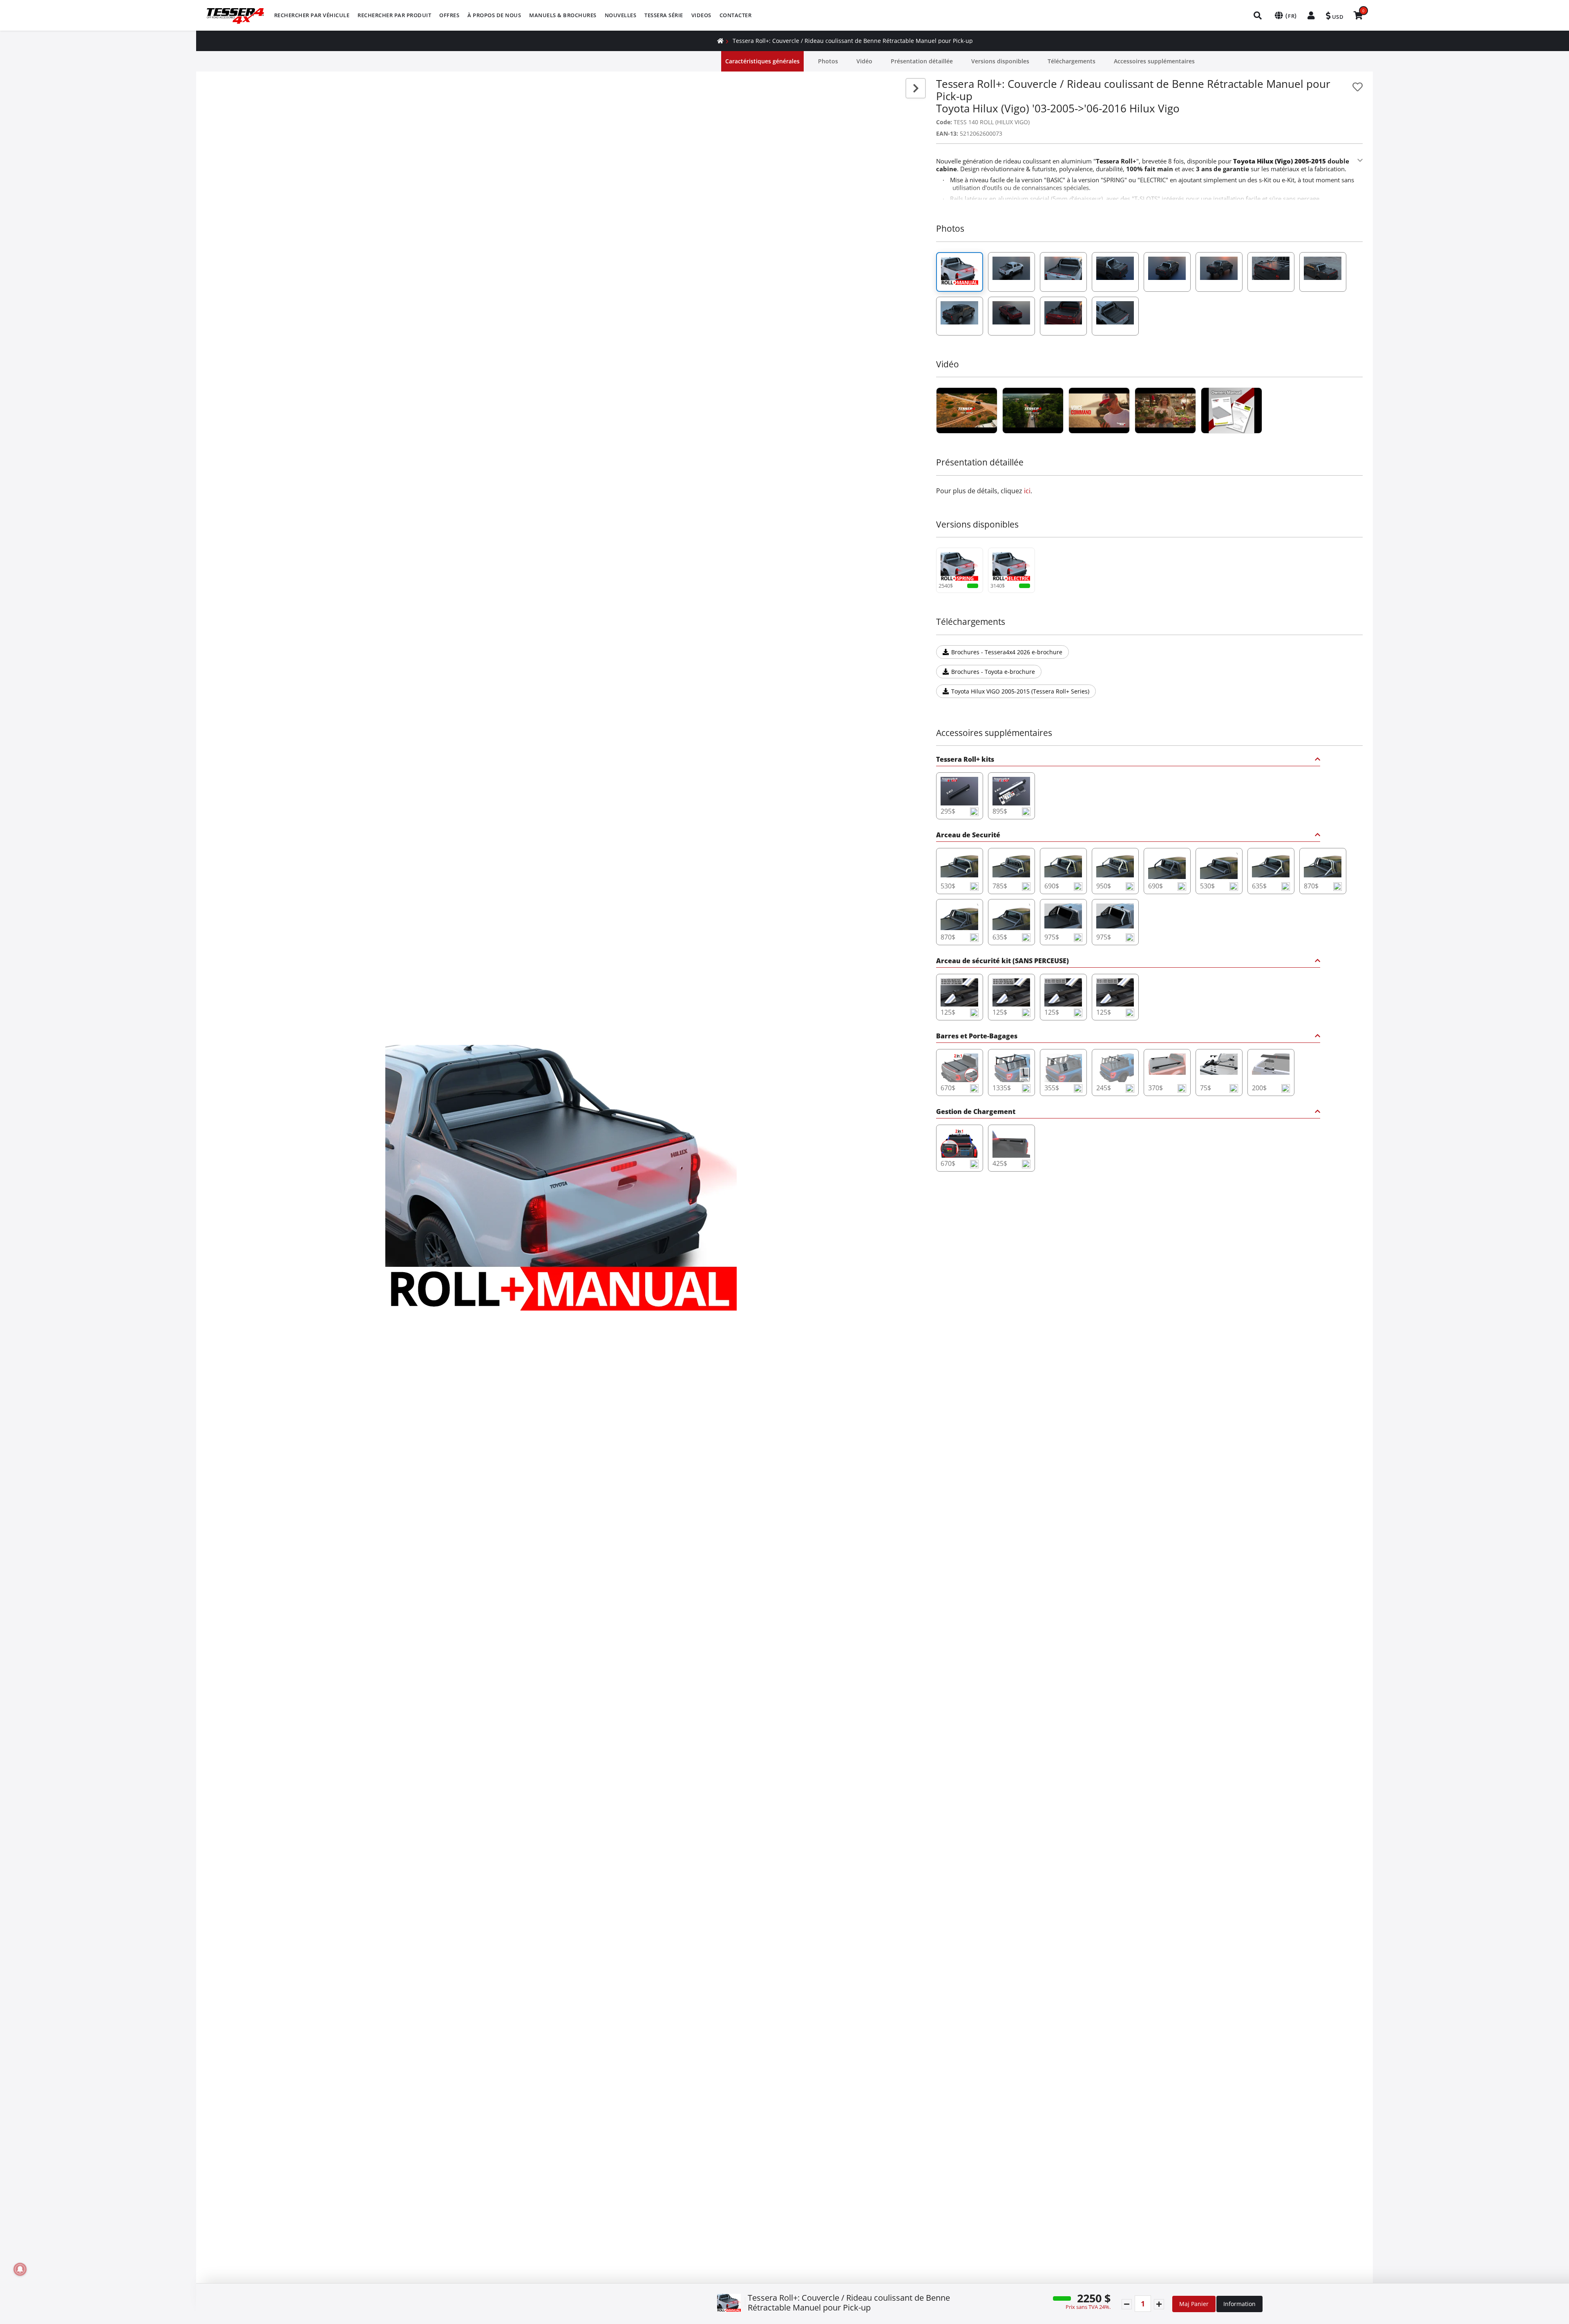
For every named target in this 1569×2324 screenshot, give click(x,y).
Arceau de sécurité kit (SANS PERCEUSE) (1002, 961)
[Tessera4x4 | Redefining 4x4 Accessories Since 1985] (967, 410)
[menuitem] (312, 15)
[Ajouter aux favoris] (1358, 87)
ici (1027, 491)
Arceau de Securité (968, 835)
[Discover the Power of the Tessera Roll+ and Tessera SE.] (1099, 410)
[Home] (720, 41)
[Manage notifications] (20, 2269)
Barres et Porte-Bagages (977, 1037)
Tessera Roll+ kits (965, 760)
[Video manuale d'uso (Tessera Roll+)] (1232, 410)
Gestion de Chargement (976, 1112)
